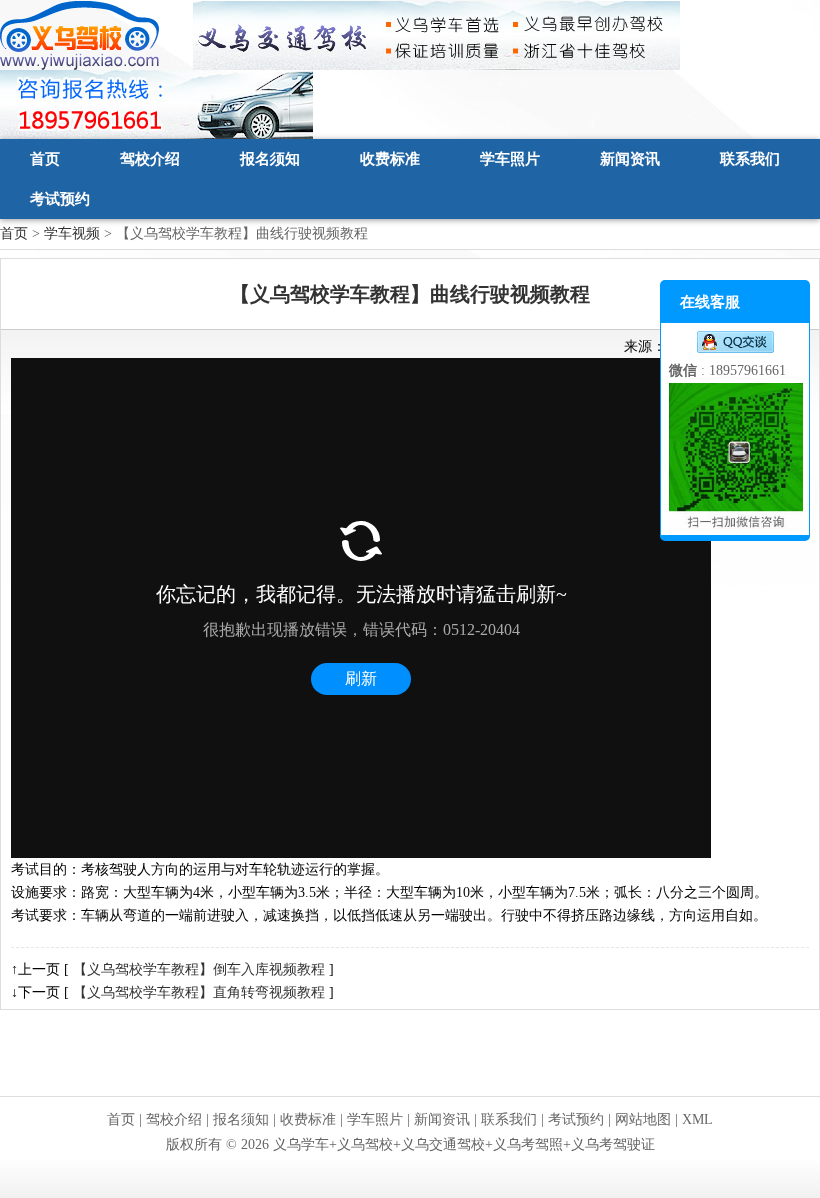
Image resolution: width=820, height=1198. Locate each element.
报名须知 (270, 159)
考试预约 (60, 199)
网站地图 (643, 1119)
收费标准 (390, 159)
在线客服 (710, 302)
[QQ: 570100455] (735, 342)
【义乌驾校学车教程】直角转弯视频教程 (199, 992)
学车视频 (72, 233)
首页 (45, 159)
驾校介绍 (150, 159)
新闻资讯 (630, 159)
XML (697, 1119)
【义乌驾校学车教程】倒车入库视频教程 (199, 969)
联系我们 (750, 159)
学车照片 (510, 159)
